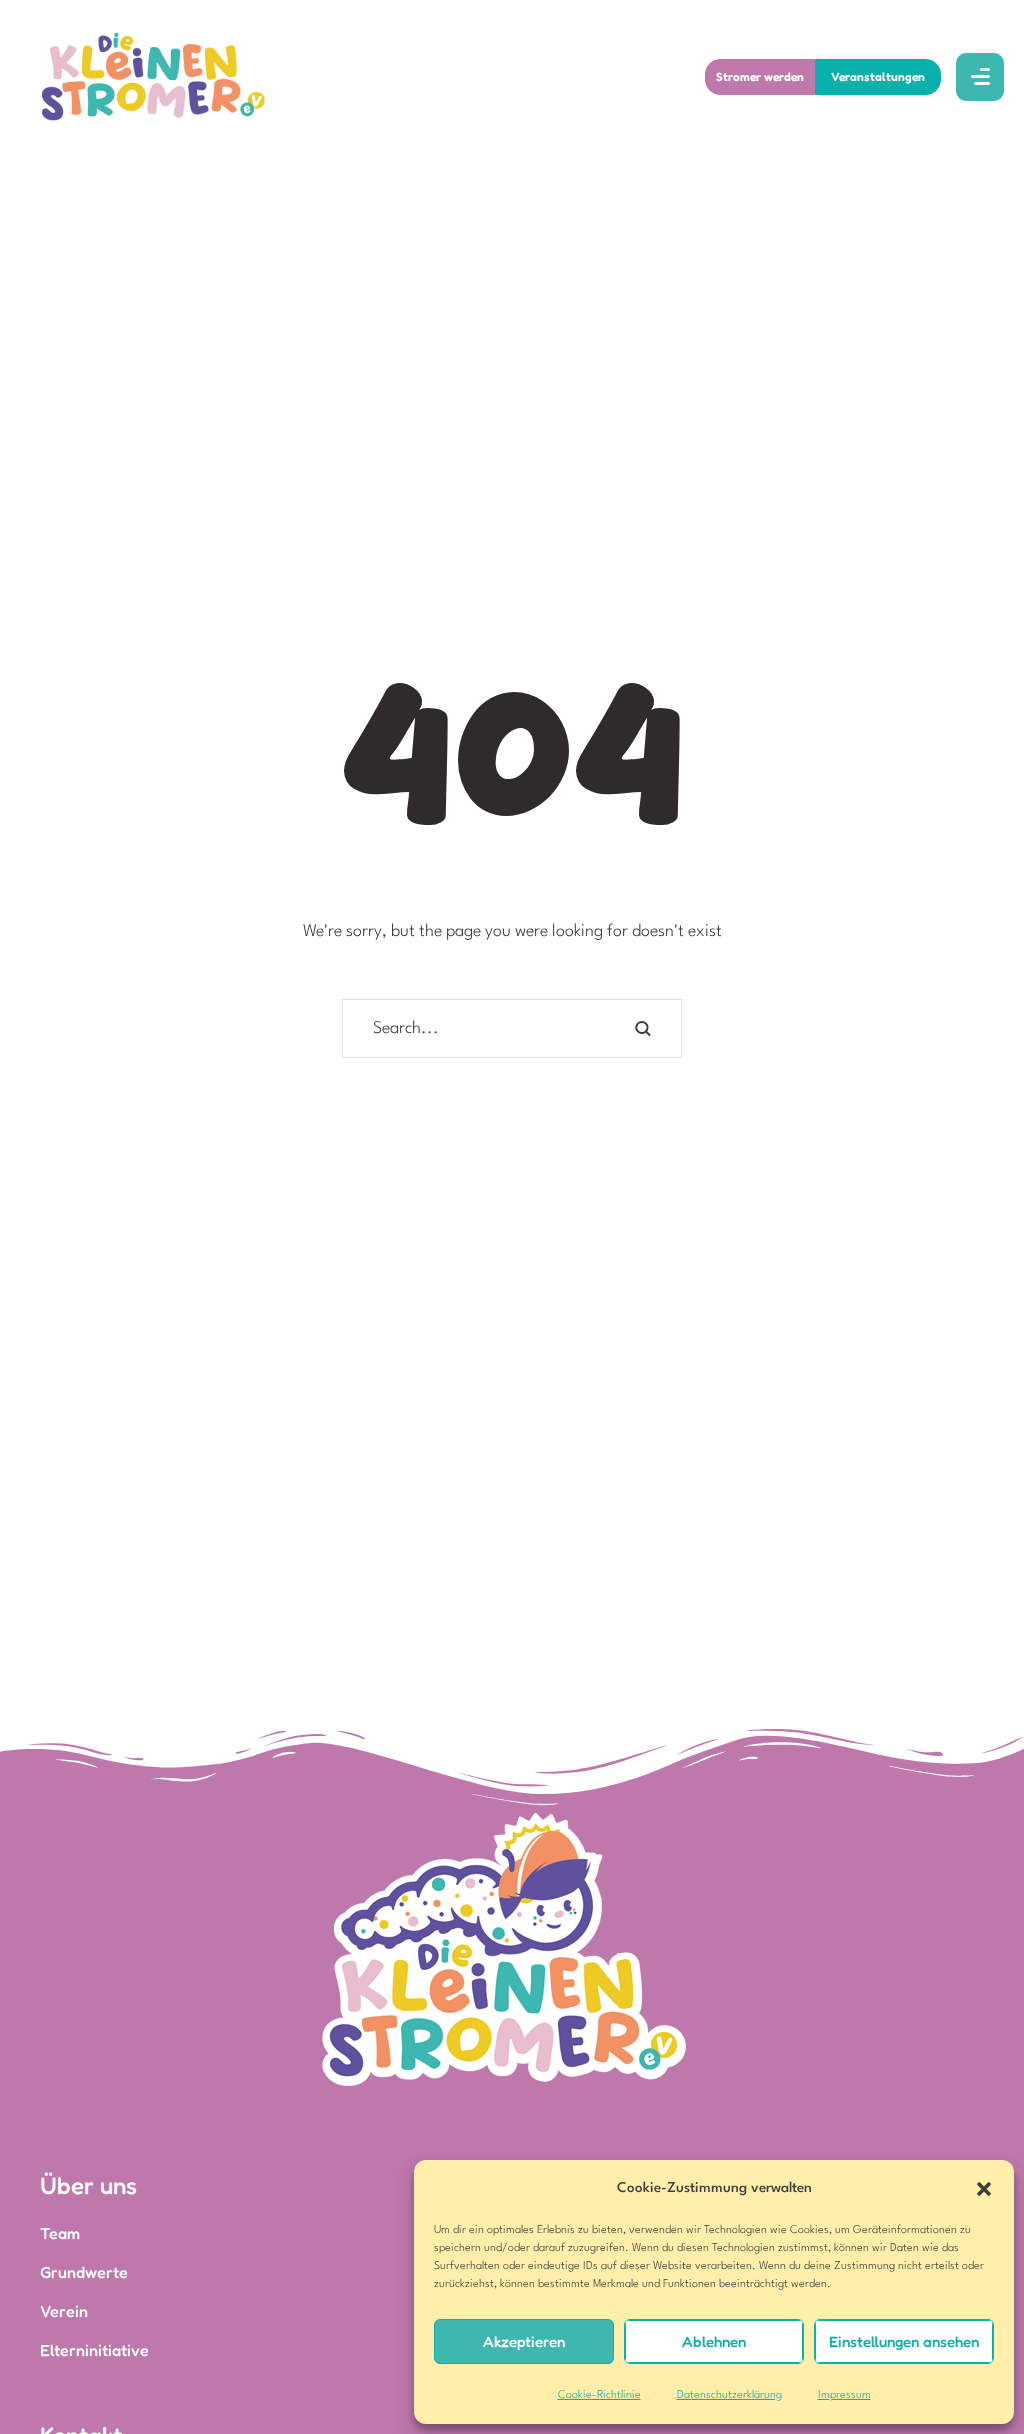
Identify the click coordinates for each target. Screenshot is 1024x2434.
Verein (64, 2311)
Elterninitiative (94, 2350)
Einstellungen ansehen (904, 2341)
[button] (984, 2189)
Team (60, 2233)
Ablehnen (714, 2341)
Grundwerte (84, 2272)
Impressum (844, 2395)
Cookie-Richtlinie (599, 2395)
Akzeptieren (524, 2341)
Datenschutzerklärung (729, 2395)
